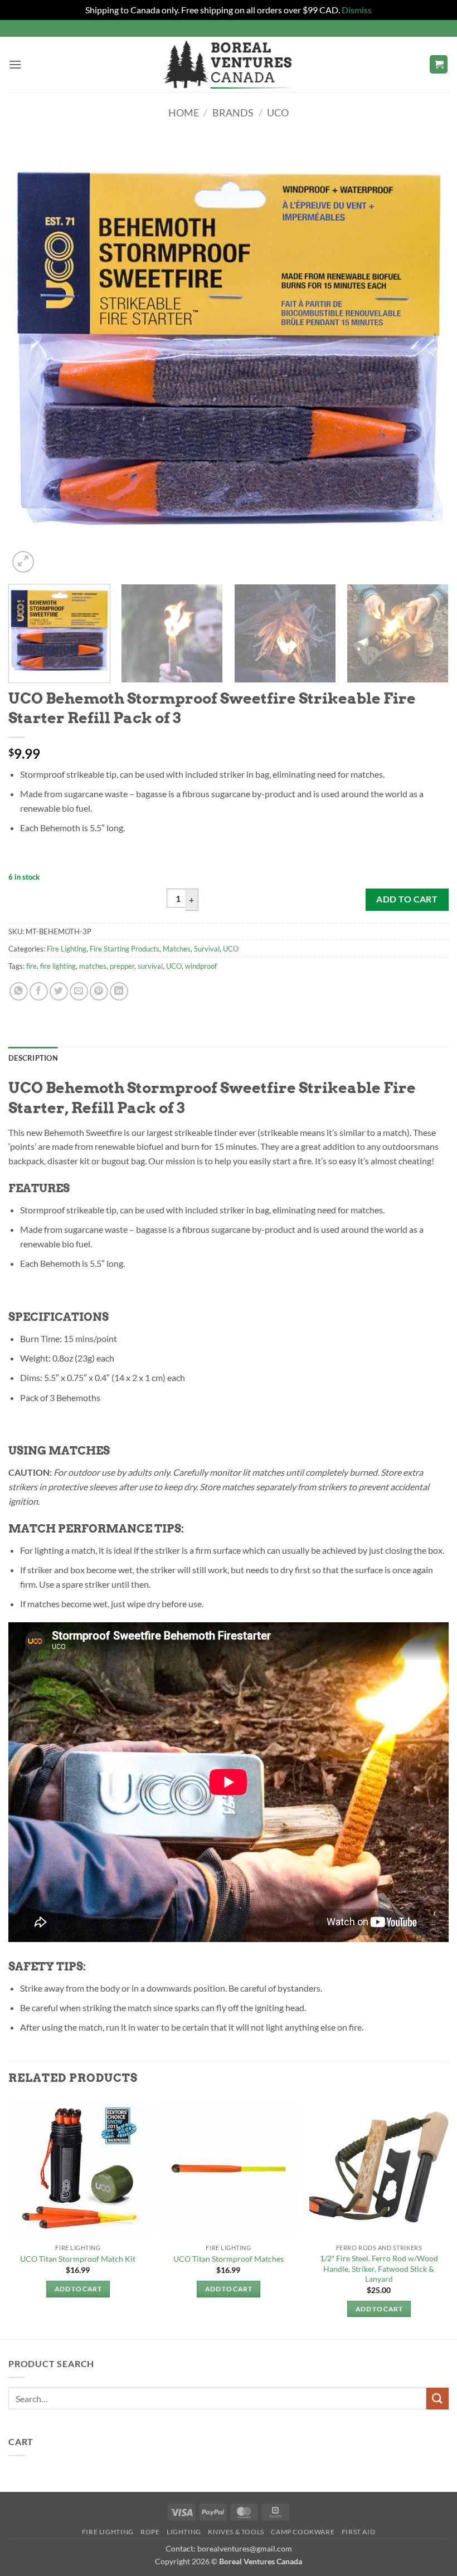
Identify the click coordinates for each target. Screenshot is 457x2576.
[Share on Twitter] (59, 991)
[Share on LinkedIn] (119, 991)
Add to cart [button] (78, 2289)
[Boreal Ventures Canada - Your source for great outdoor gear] (229, 65)
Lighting (184, 2532)
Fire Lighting (67, 949)
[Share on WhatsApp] (19, 991)
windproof (201, 966)
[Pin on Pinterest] (99, 991)
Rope (150, 2532)
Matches (177, 949)
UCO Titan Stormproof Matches (229, 2259)
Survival (207, 949)
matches (93, 966)
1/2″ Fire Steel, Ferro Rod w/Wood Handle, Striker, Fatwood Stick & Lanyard (379, 2268)
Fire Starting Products (125, 949)
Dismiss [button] (357, 10)
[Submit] (437, 2399)
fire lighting (58, 966)
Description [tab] (33, 1058)
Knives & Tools (236, 2532)
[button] (15, 64)
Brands (233, 113)
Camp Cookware (303, 2532)
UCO (278, 113)
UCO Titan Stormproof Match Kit (78, 2259)
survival (150, 966)
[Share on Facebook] (39, 991)
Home (184, 113)
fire (31, 966)
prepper (122, 966)
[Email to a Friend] (79, 991)
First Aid (359, 2532)
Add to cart (407, 899)
